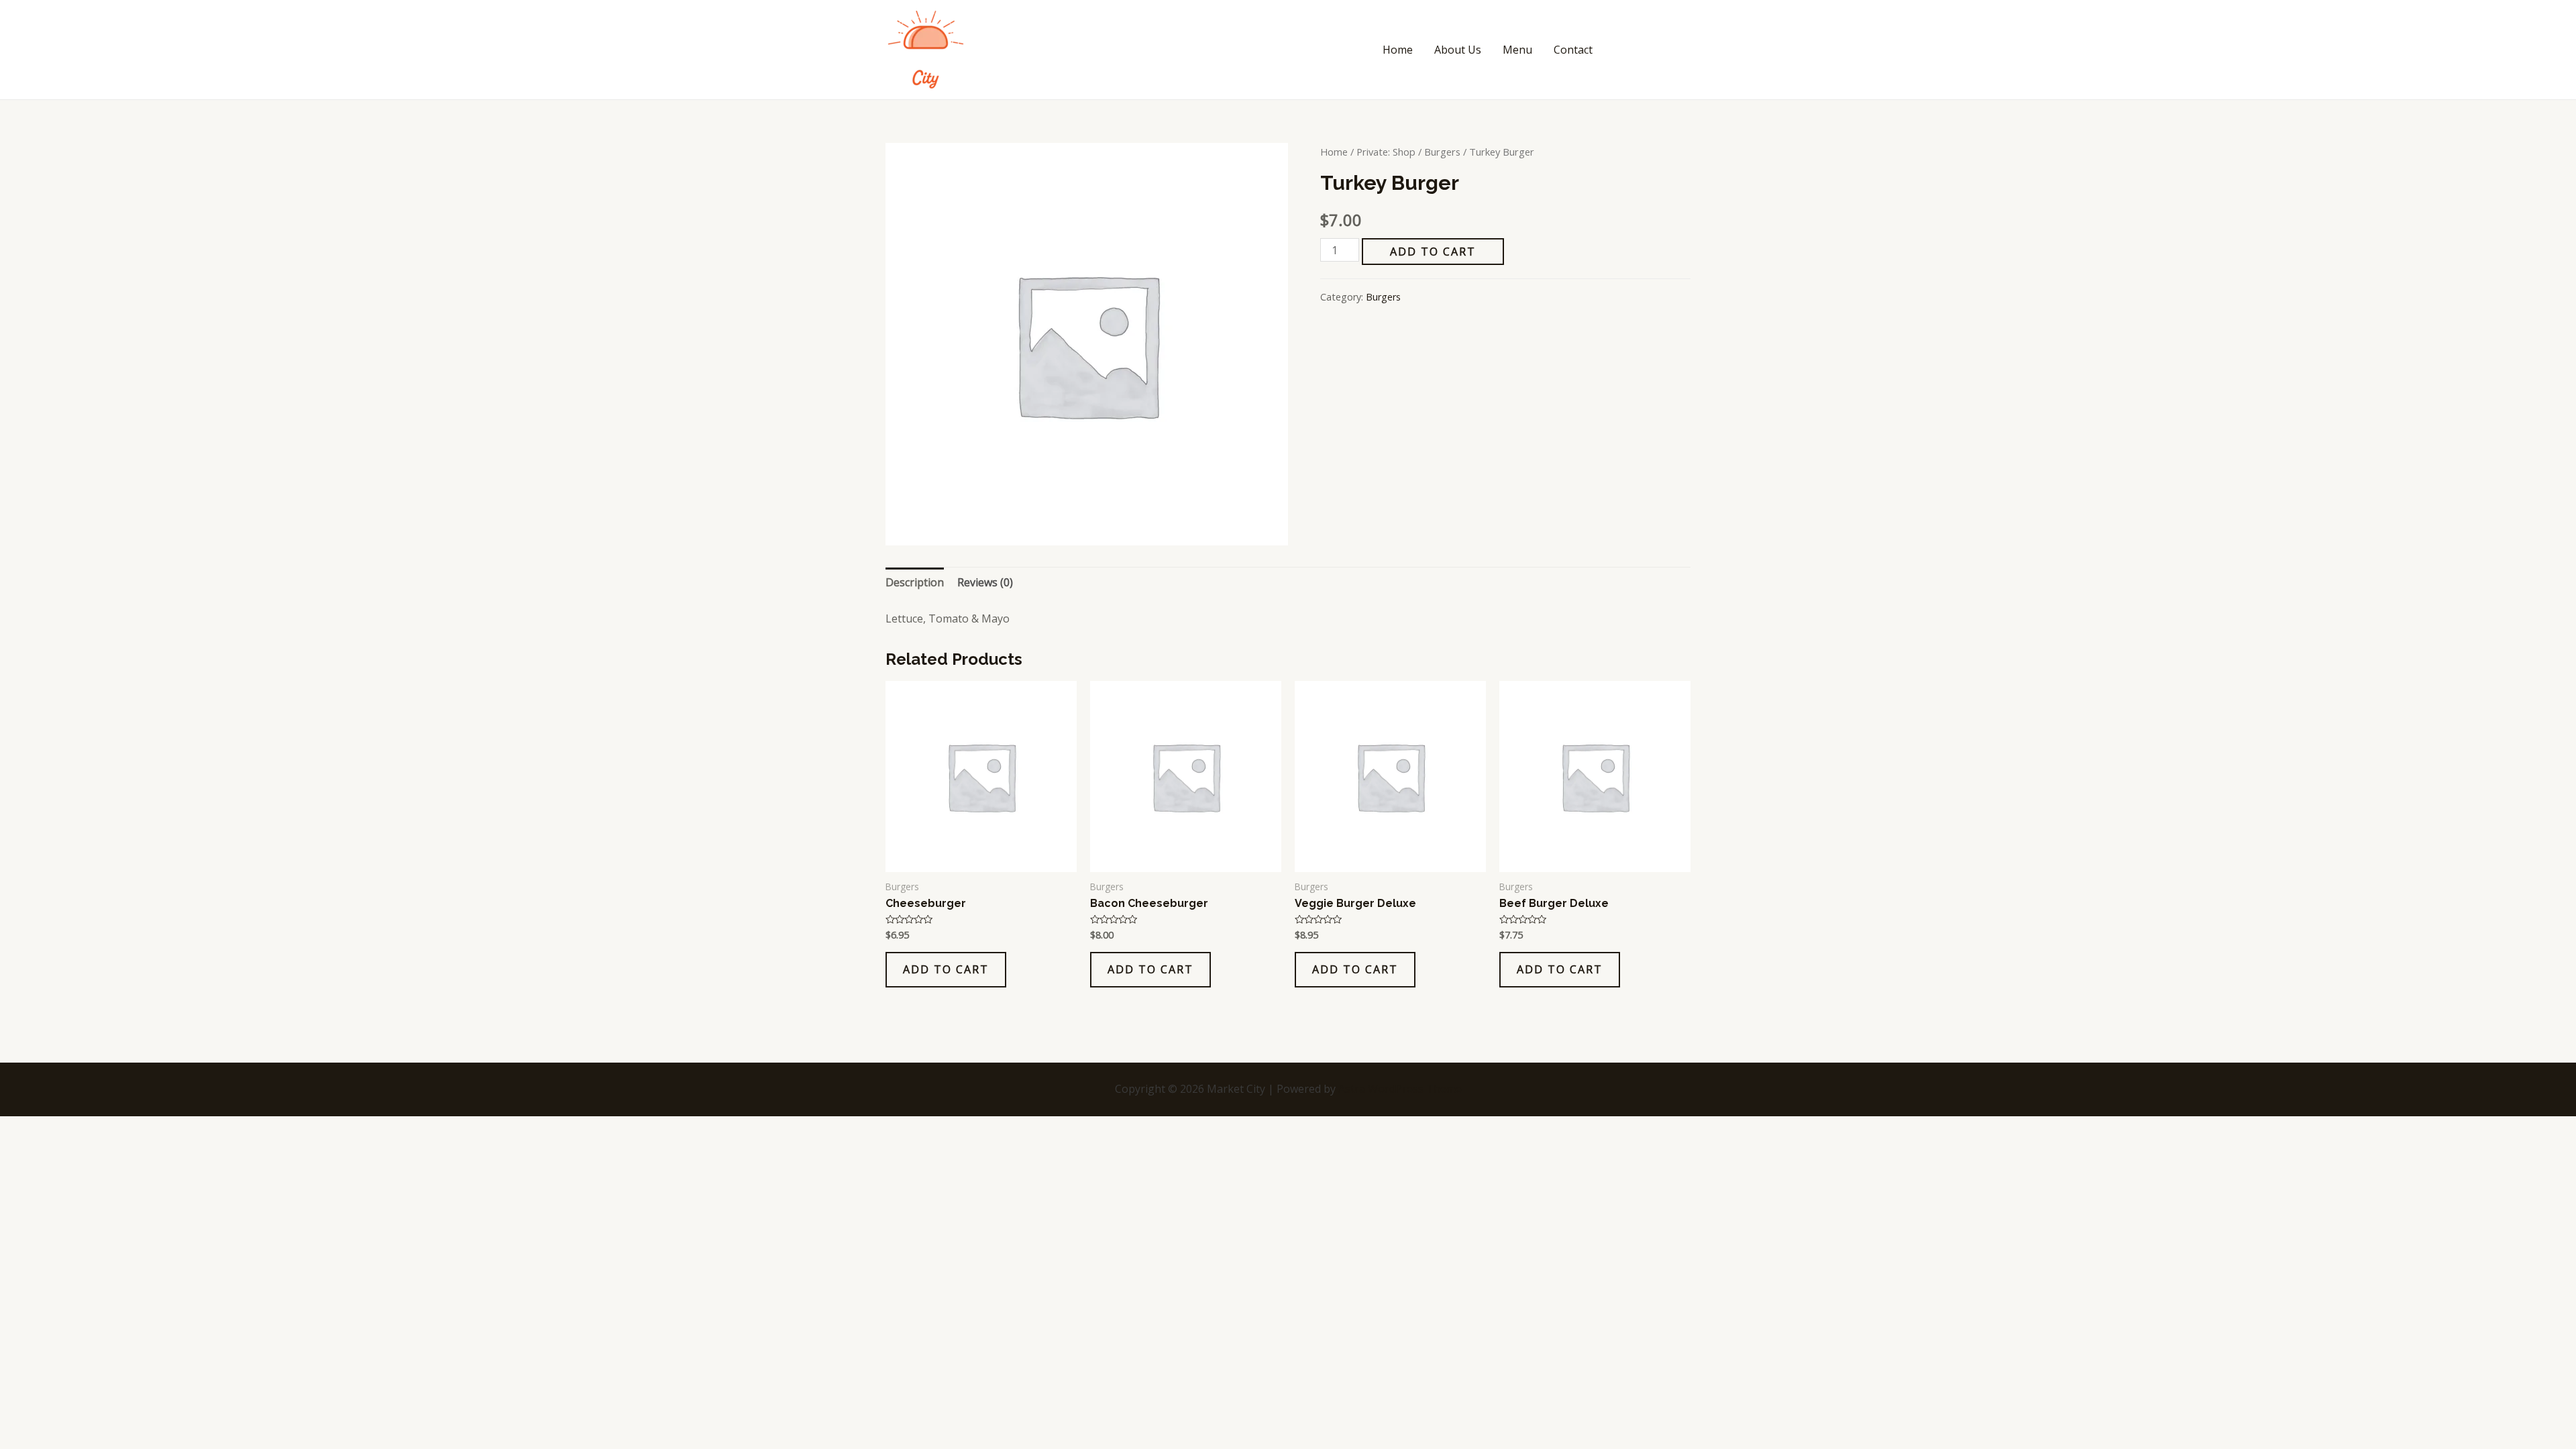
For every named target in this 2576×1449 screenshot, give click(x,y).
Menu (1517, 50)
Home (1398, 50)
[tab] (915, 583)
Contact (1573, 50)
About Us (1458, 50)
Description (915, 582)
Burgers (1442, 152)
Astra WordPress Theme (1400, 1089)
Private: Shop (1386, 152)
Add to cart (1433, 252)
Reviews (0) (985, 582)
